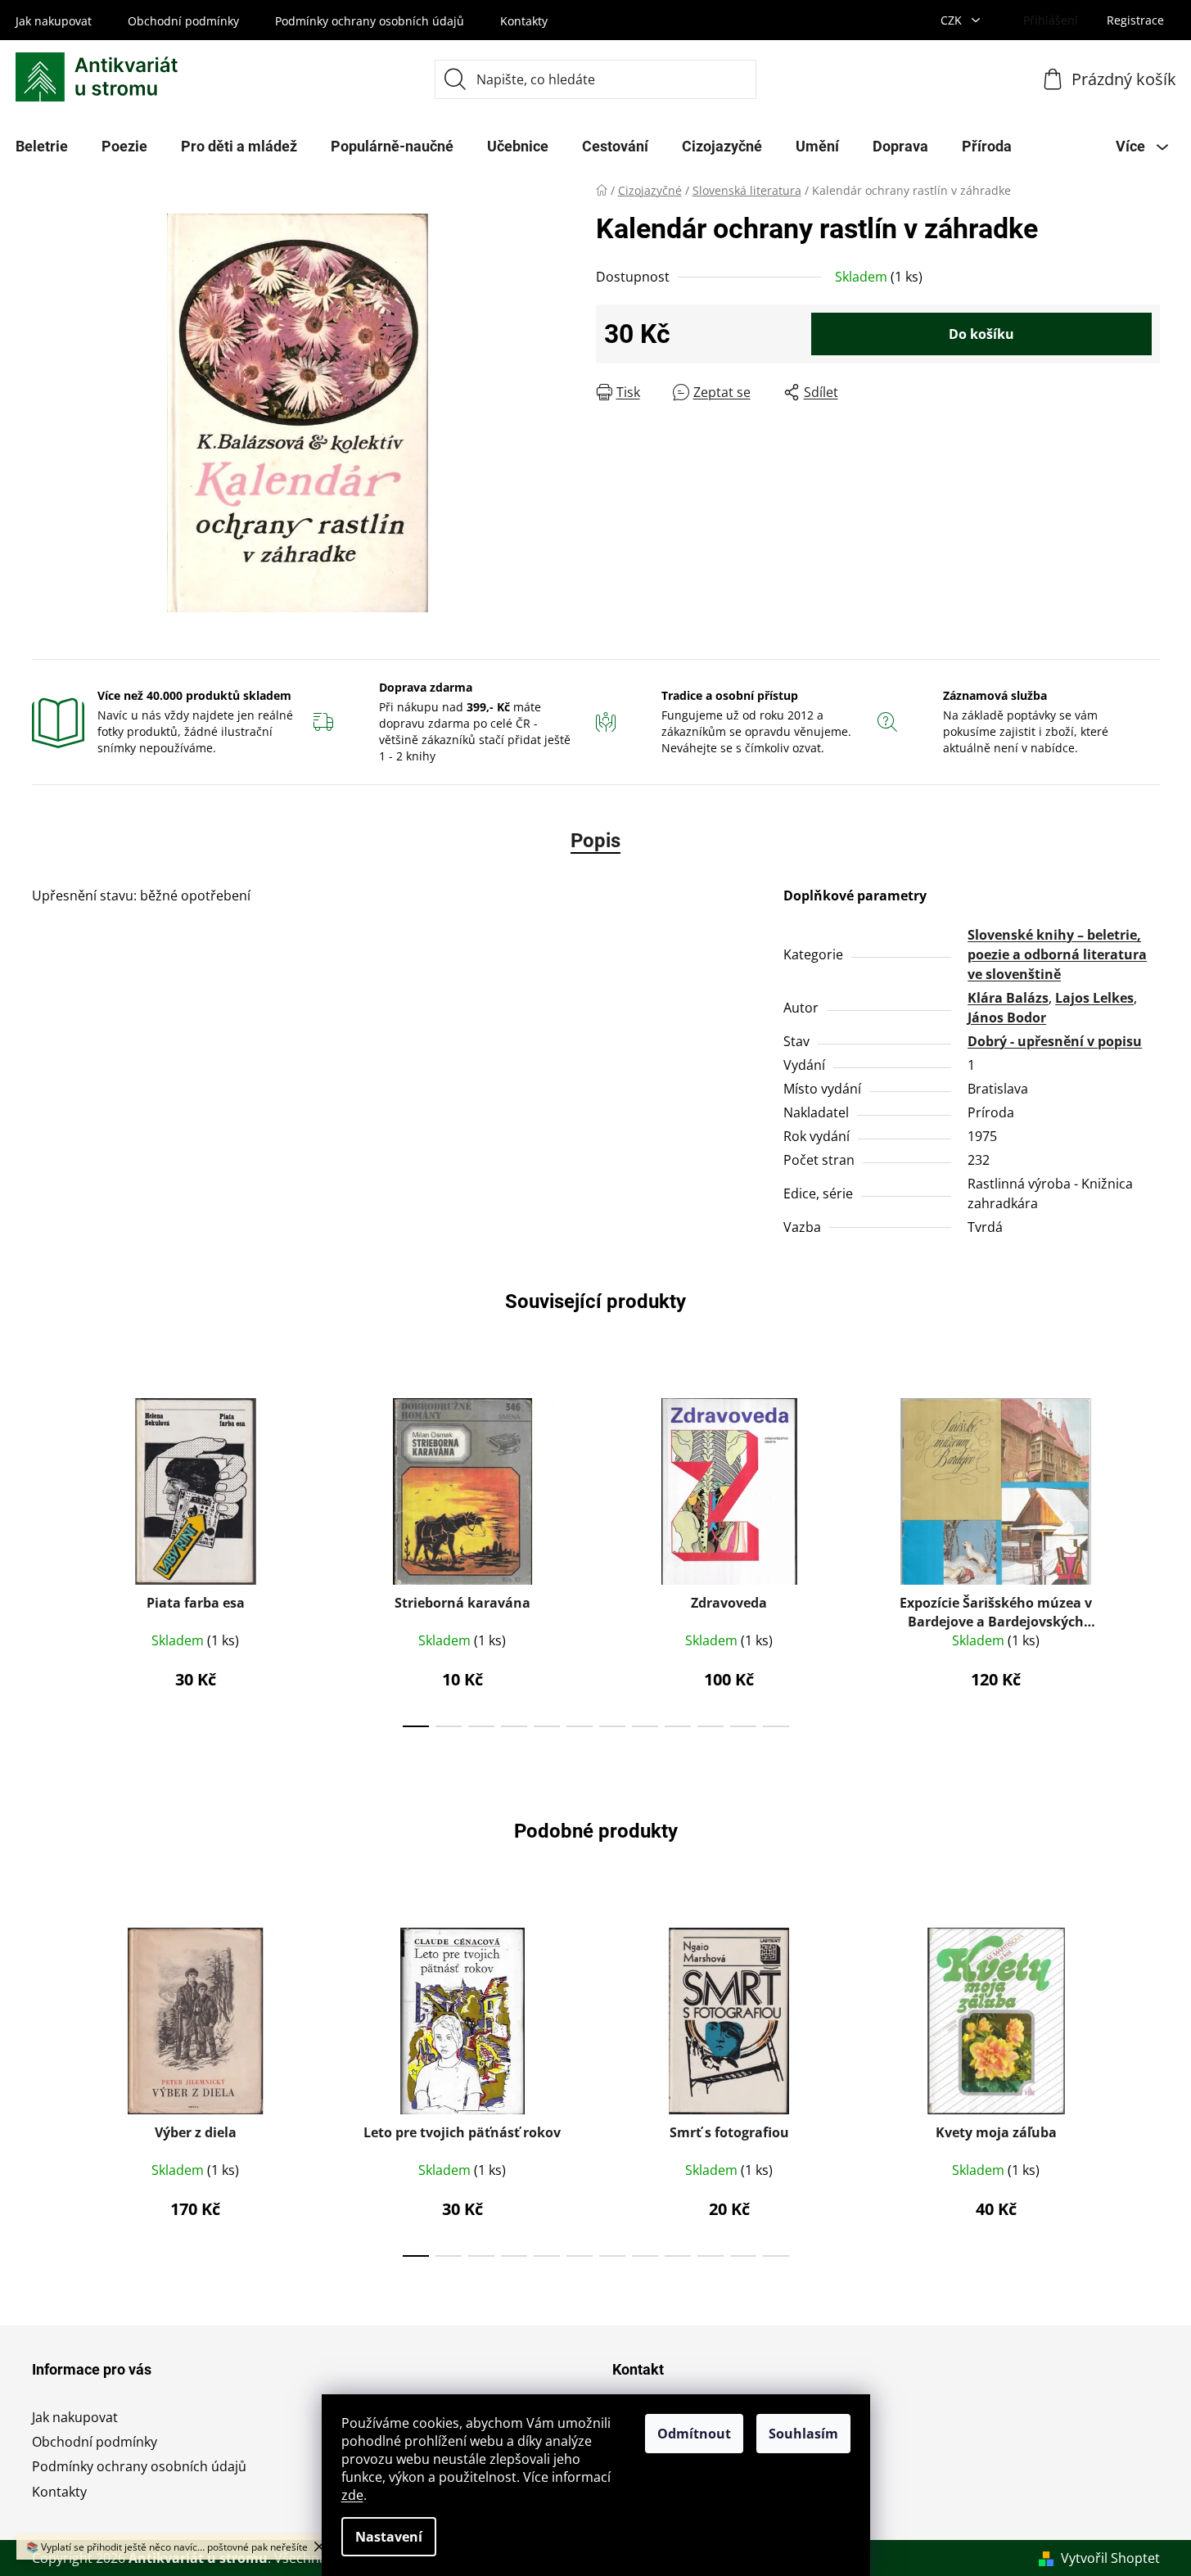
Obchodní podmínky (183, 21)
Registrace (1135, 20)
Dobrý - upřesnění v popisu (1055, 1041)
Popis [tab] (595, 841)
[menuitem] (124, 147)
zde (352, 2495)
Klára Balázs (1008, 998)
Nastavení (389, 2537)
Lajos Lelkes (1094, 998)
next (1147, 1558)
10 (743, 1726)
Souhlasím (803, 2434)
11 (776, 1726)
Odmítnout (694, 2434)
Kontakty (524, 21)
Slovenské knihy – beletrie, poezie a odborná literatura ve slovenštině (1057, 954)
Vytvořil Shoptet (1110, 2558)
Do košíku (981, 334)
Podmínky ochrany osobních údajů (370, 21)
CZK (953, 20)
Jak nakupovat (54, 21)
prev (45, 1558)
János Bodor (1007, 1017)
